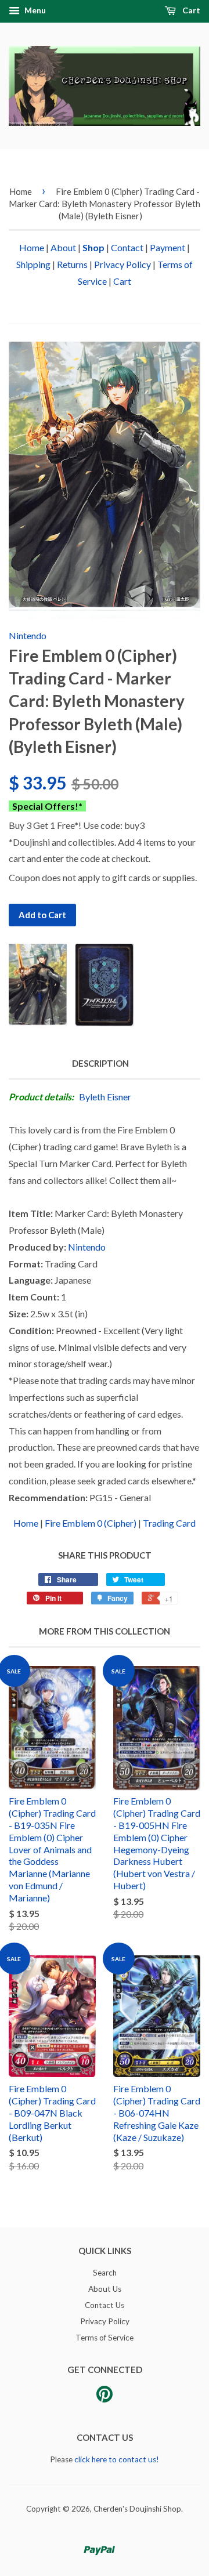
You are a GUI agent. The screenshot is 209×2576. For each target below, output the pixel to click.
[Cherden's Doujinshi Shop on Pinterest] (105, 2398)
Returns (72, 264)
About (63, 247)
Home (21, 191)
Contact (127, 247)
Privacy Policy (122, 264)
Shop (93, 247)
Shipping (33, 264)
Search (105, 2273)
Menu (34, 10)
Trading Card (169, 1523)
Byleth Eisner (105, 1097)
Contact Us (105, 2305)
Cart (190, 10)
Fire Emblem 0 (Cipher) (91, 1523)
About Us (105, 2289)
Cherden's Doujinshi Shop (137, 2509)
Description (100, 1063)
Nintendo (28, 635)
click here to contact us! (117, 2459)
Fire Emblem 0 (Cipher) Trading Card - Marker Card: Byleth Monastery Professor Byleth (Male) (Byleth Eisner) (105, 204)
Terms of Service (105, 2338)
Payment (167, 247)
